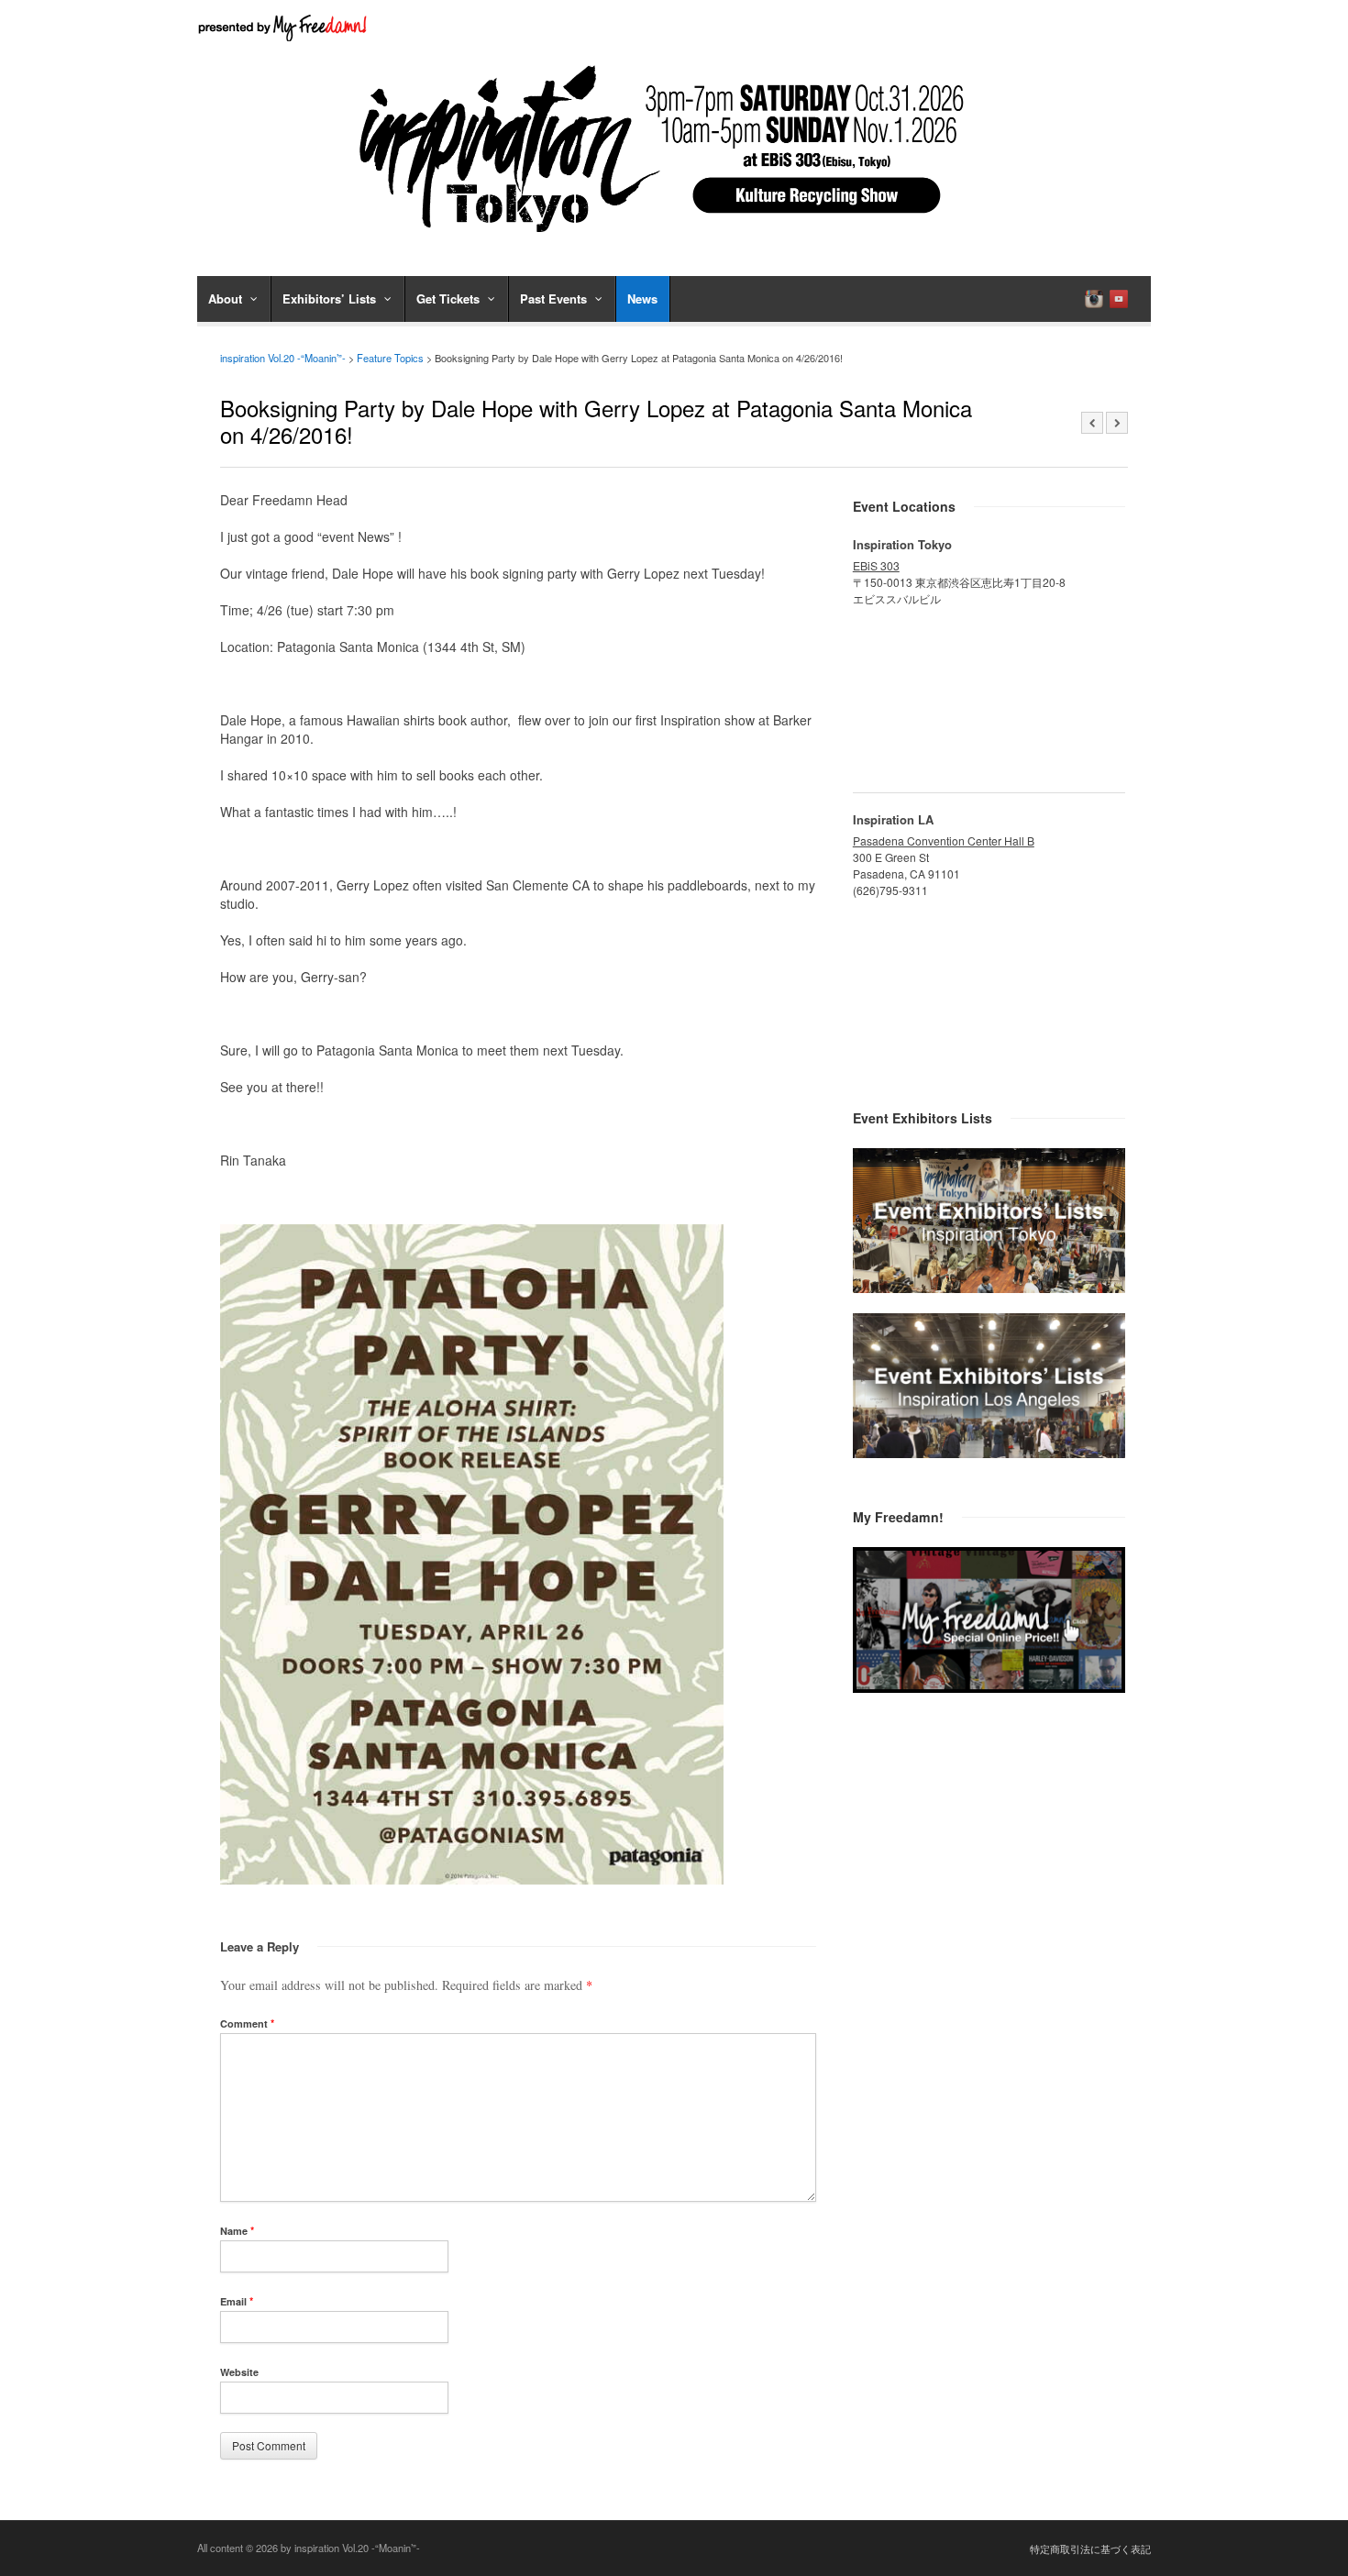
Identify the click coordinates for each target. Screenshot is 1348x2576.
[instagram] (1094, 299)
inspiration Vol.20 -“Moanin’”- (283, 358)
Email (237, 2301)
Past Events (553, 299)
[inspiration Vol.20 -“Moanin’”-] (674, 238)
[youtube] (1119, 299)
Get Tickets (448, 299)
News (642, 299)
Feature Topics (390, 358)
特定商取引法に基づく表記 (1090, 2548)
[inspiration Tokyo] (989, 1288)
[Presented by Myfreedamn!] (284, 28)
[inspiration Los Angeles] (989, 1453)
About (225, 299)
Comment (247, 2023)
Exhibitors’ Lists (329, 299)
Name (237, 2231)
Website (239, 2372)
